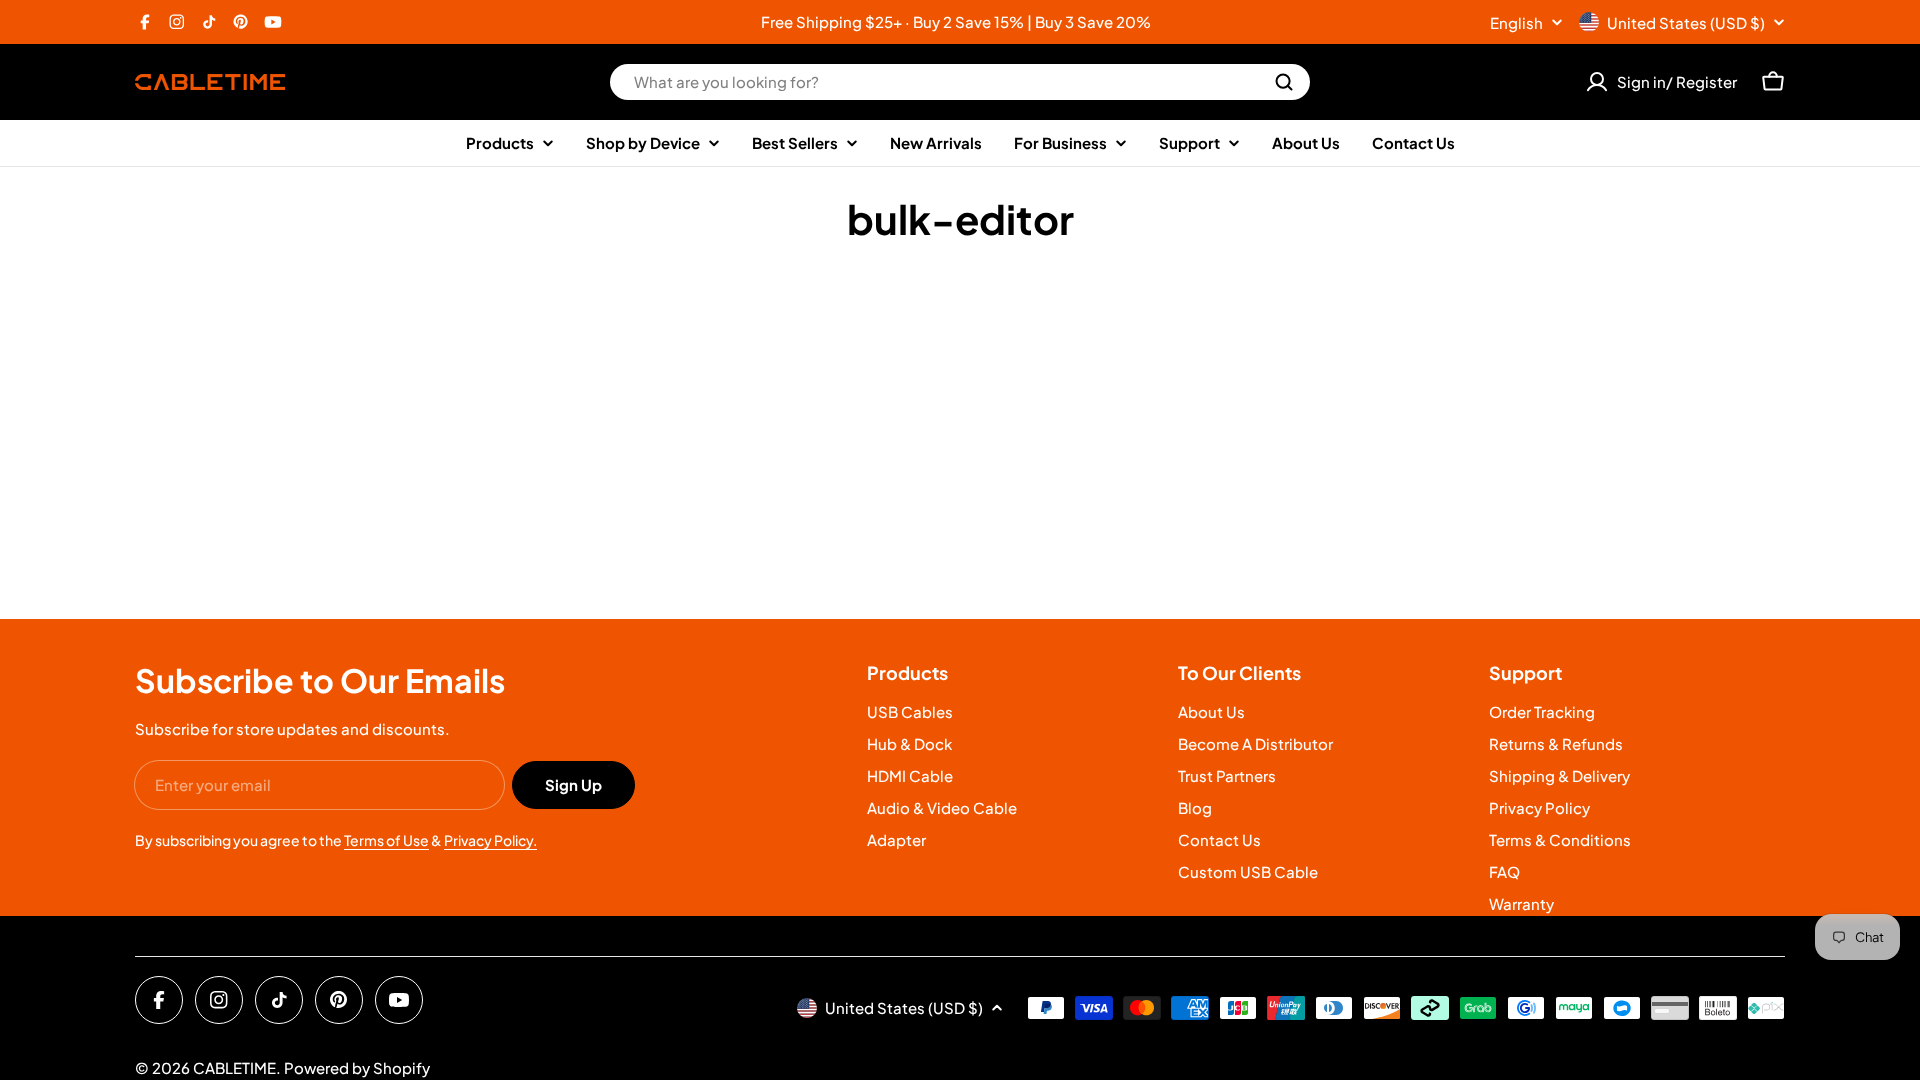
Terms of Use (386, 840)
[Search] (1284, 82)
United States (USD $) (1686, 22)
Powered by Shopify (357, 1067)
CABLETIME (234, 1067)
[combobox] (960, 82)
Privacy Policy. (490, 840)
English (1516, 22)
